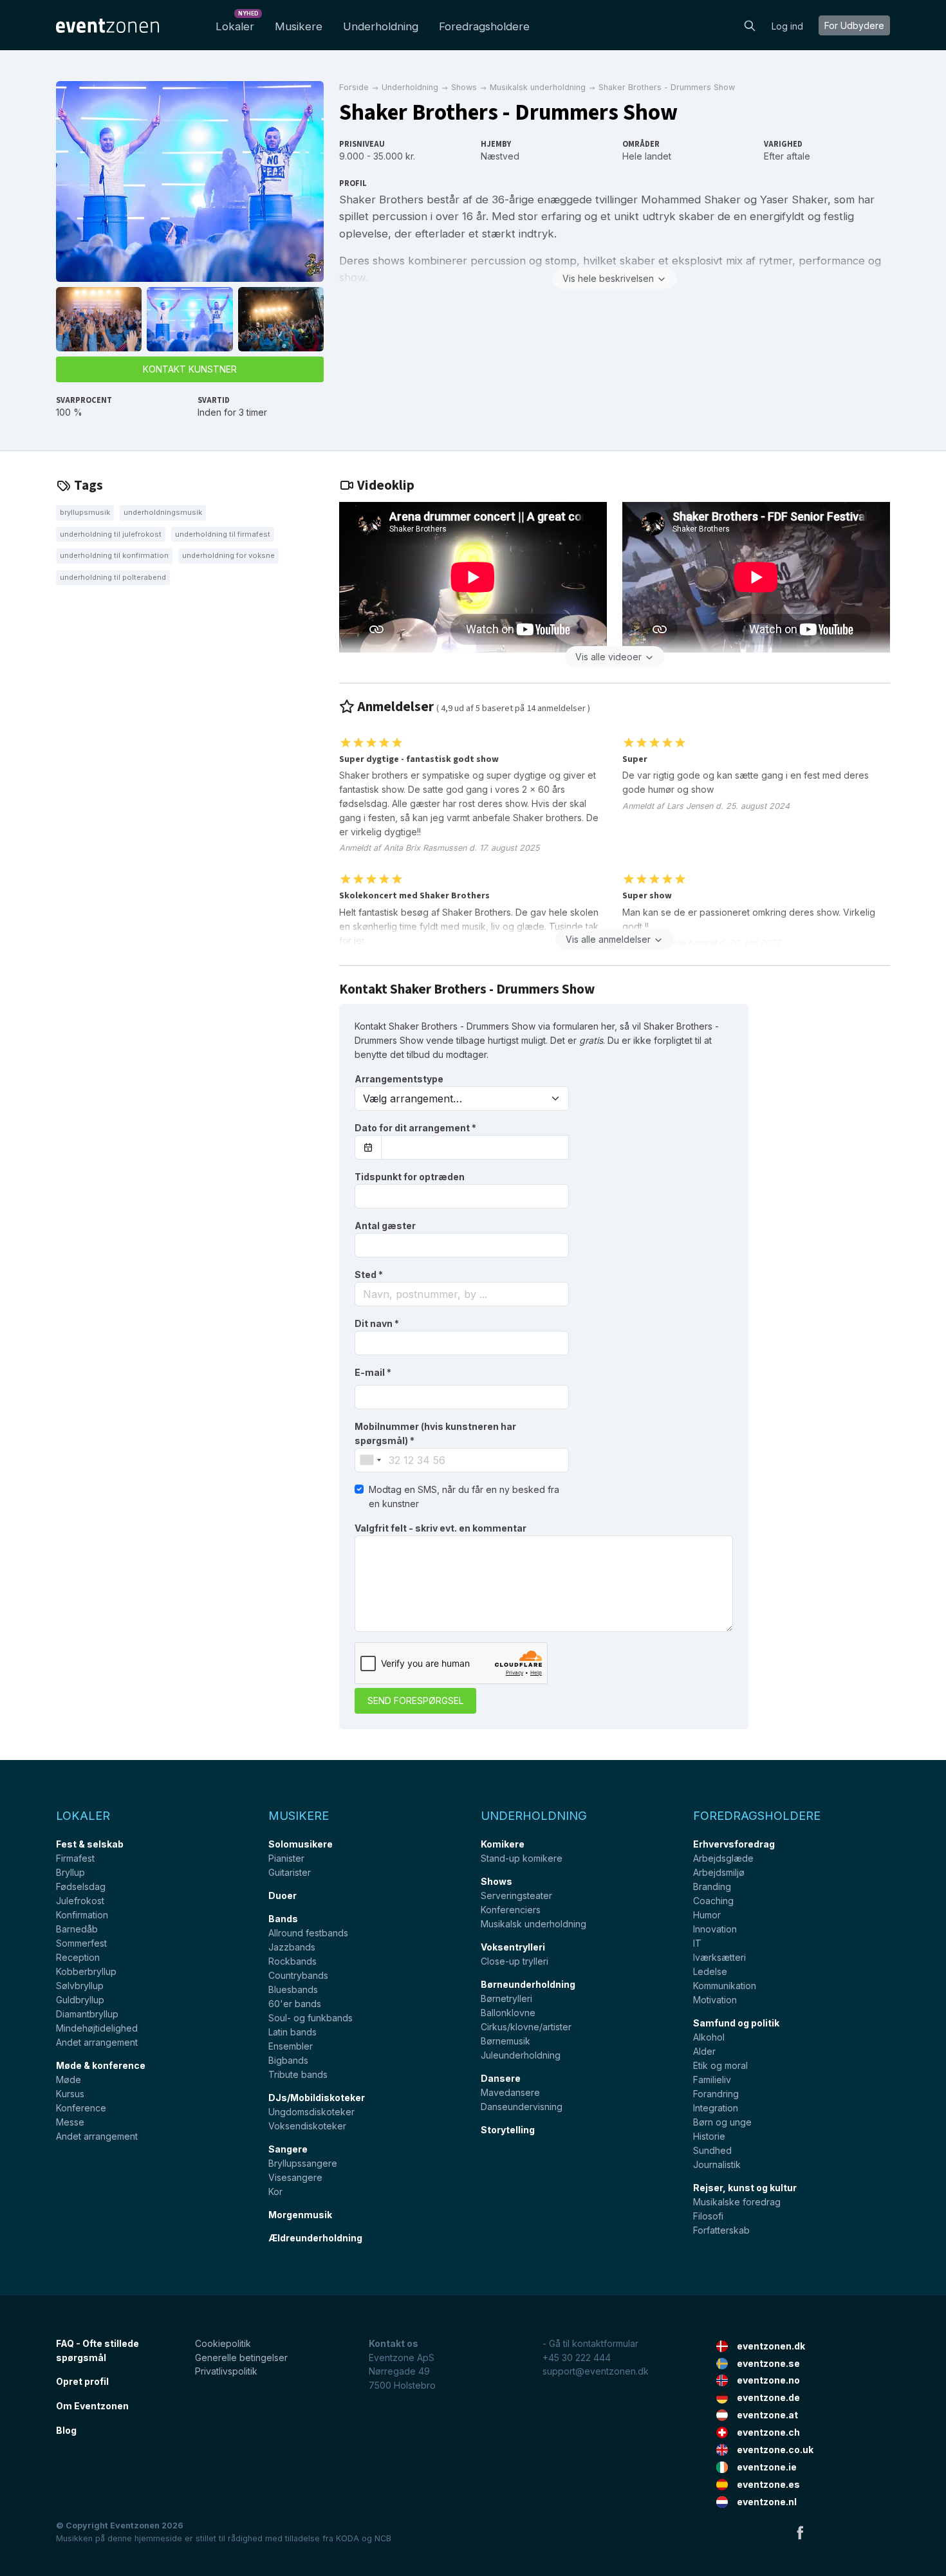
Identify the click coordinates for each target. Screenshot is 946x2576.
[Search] (750, 24)
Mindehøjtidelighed (97, 2028)
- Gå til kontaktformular (590, 2343)
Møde (69, 2080)
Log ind (787, 26)
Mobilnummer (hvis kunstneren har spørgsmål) (435, 1433)
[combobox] (462, 1294)
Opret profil (82, 2381)
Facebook (800, 2532)
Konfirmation (82, 1915)
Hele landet (647, 156)
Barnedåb (77, 1929)
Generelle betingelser (241, 2358)
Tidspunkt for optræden (410, 1177)
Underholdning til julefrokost (111, 534)
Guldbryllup (80, 2000)
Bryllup (70, 1872)
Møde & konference (101, 2065)
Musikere (299, 26)
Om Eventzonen (92, 2406)
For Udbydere (854, 25)
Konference (81, 2108)
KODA (348, 2538)
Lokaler (237, 23)
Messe (70, 2122)
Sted (369, 1274)
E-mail (373, 1372)
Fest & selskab (90, 1844)
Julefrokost (80, 1901)
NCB (383, 2538)
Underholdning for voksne (228, 555)
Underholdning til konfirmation (114, 555)
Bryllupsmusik (85, 512)
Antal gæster (385, 1226)
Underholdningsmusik (163, 512)
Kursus (70, 2094)
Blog (66, 2430)
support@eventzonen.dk (596, 2371)
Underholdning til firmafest (223, 534)
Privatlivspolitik (226, 2371)
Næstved (500, 156)
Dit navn (377, 1323)
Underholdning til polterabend (113, 577)
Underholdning (381, 26)
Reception (78, 1957)
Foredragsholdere (484, 26)
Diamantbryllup (87, 2014)
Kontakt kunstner (190, 369)
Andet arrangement (97, 2042)
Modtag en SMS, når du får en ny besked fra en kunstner (464, 1496)
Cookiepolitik (223, 2343)
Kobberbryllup (86, 1971)
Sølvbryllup (80, 1986)
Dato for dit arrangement (415, 1128)
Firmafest (75, 1858)
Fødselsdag (81, 1886)
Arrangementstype (399, 1079)
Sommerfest (81, 1943)
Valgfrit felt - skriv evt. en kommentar (441, 1528)
